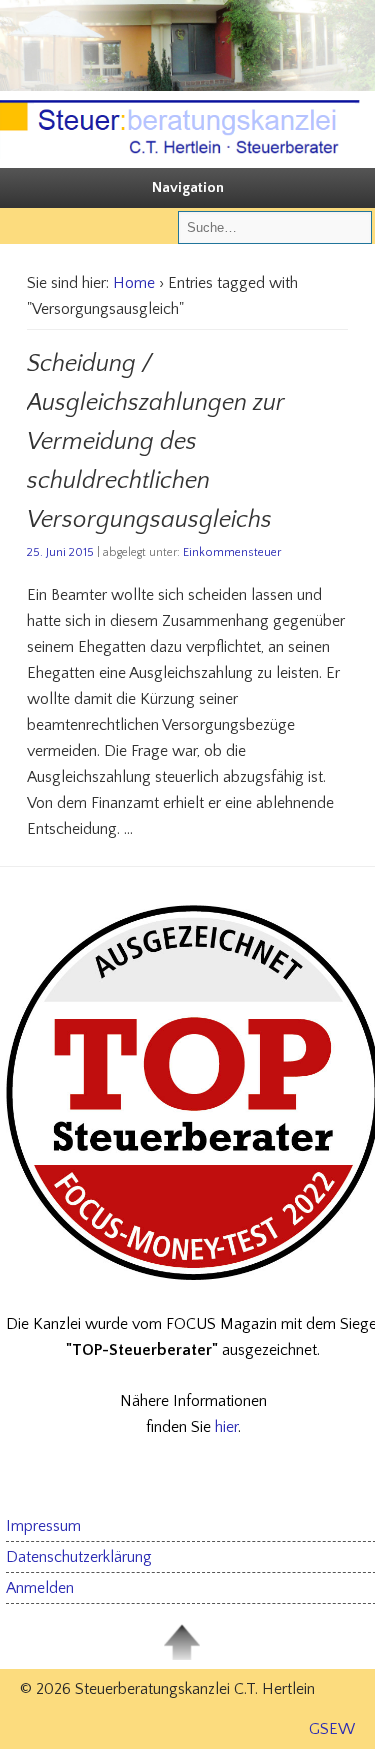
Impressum (43, 1526)
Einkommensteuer (232, 552)
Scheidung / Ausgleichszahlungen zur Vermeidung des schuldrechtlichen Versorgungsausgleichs (155, 442)
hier (226, 1427)
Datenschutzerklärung (79, 1557)
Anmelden (40, 1588)
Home (134, 283)
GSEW (332, 1729)
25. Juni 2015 (60, 552)
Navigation (188, 187)
